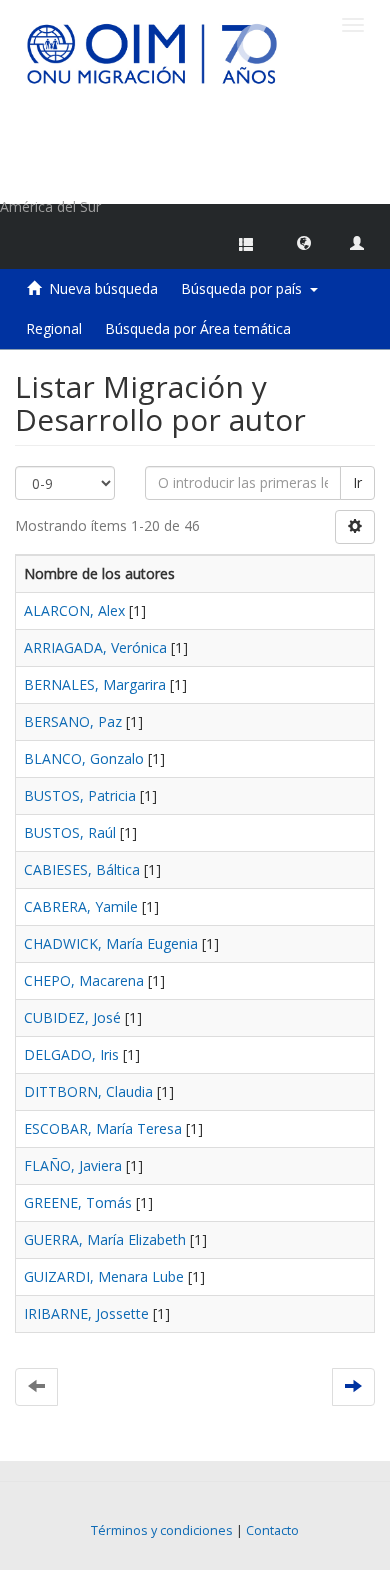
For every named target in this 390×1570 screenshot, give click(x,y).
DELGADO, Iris (71, 1054)
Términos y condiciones (162, 1530)
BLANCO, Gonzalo (84, 758)
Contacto (272, 1530)
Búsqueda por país (245, 288)
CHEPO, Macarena (84, 980)
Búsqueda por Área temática (198, 328)
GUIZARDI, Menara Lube (104, 1276)
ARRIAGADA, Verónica (95, 647)
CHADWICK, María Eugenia (111, 943)
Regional (54, 328)
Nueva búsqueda (103, 288)
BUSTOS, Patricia (80, 795)
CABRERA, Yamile (81, 906)
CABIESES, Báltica (82, 869)
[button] (304, 242)
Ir (357, 482)
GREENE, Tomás (78, 1202)
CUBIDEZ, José (72, 1017)
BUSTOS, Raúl (70, 832)
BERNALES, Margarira (95, 684)
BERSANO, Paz (73, 721)
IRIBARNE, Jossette (86, 1313)
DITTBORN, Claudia (88, 1091)
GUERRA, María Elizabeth (105, 1239)
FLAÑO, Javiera (73, 1165)
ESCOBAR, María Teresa (103, 1128)
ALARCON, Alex (74, 610)
